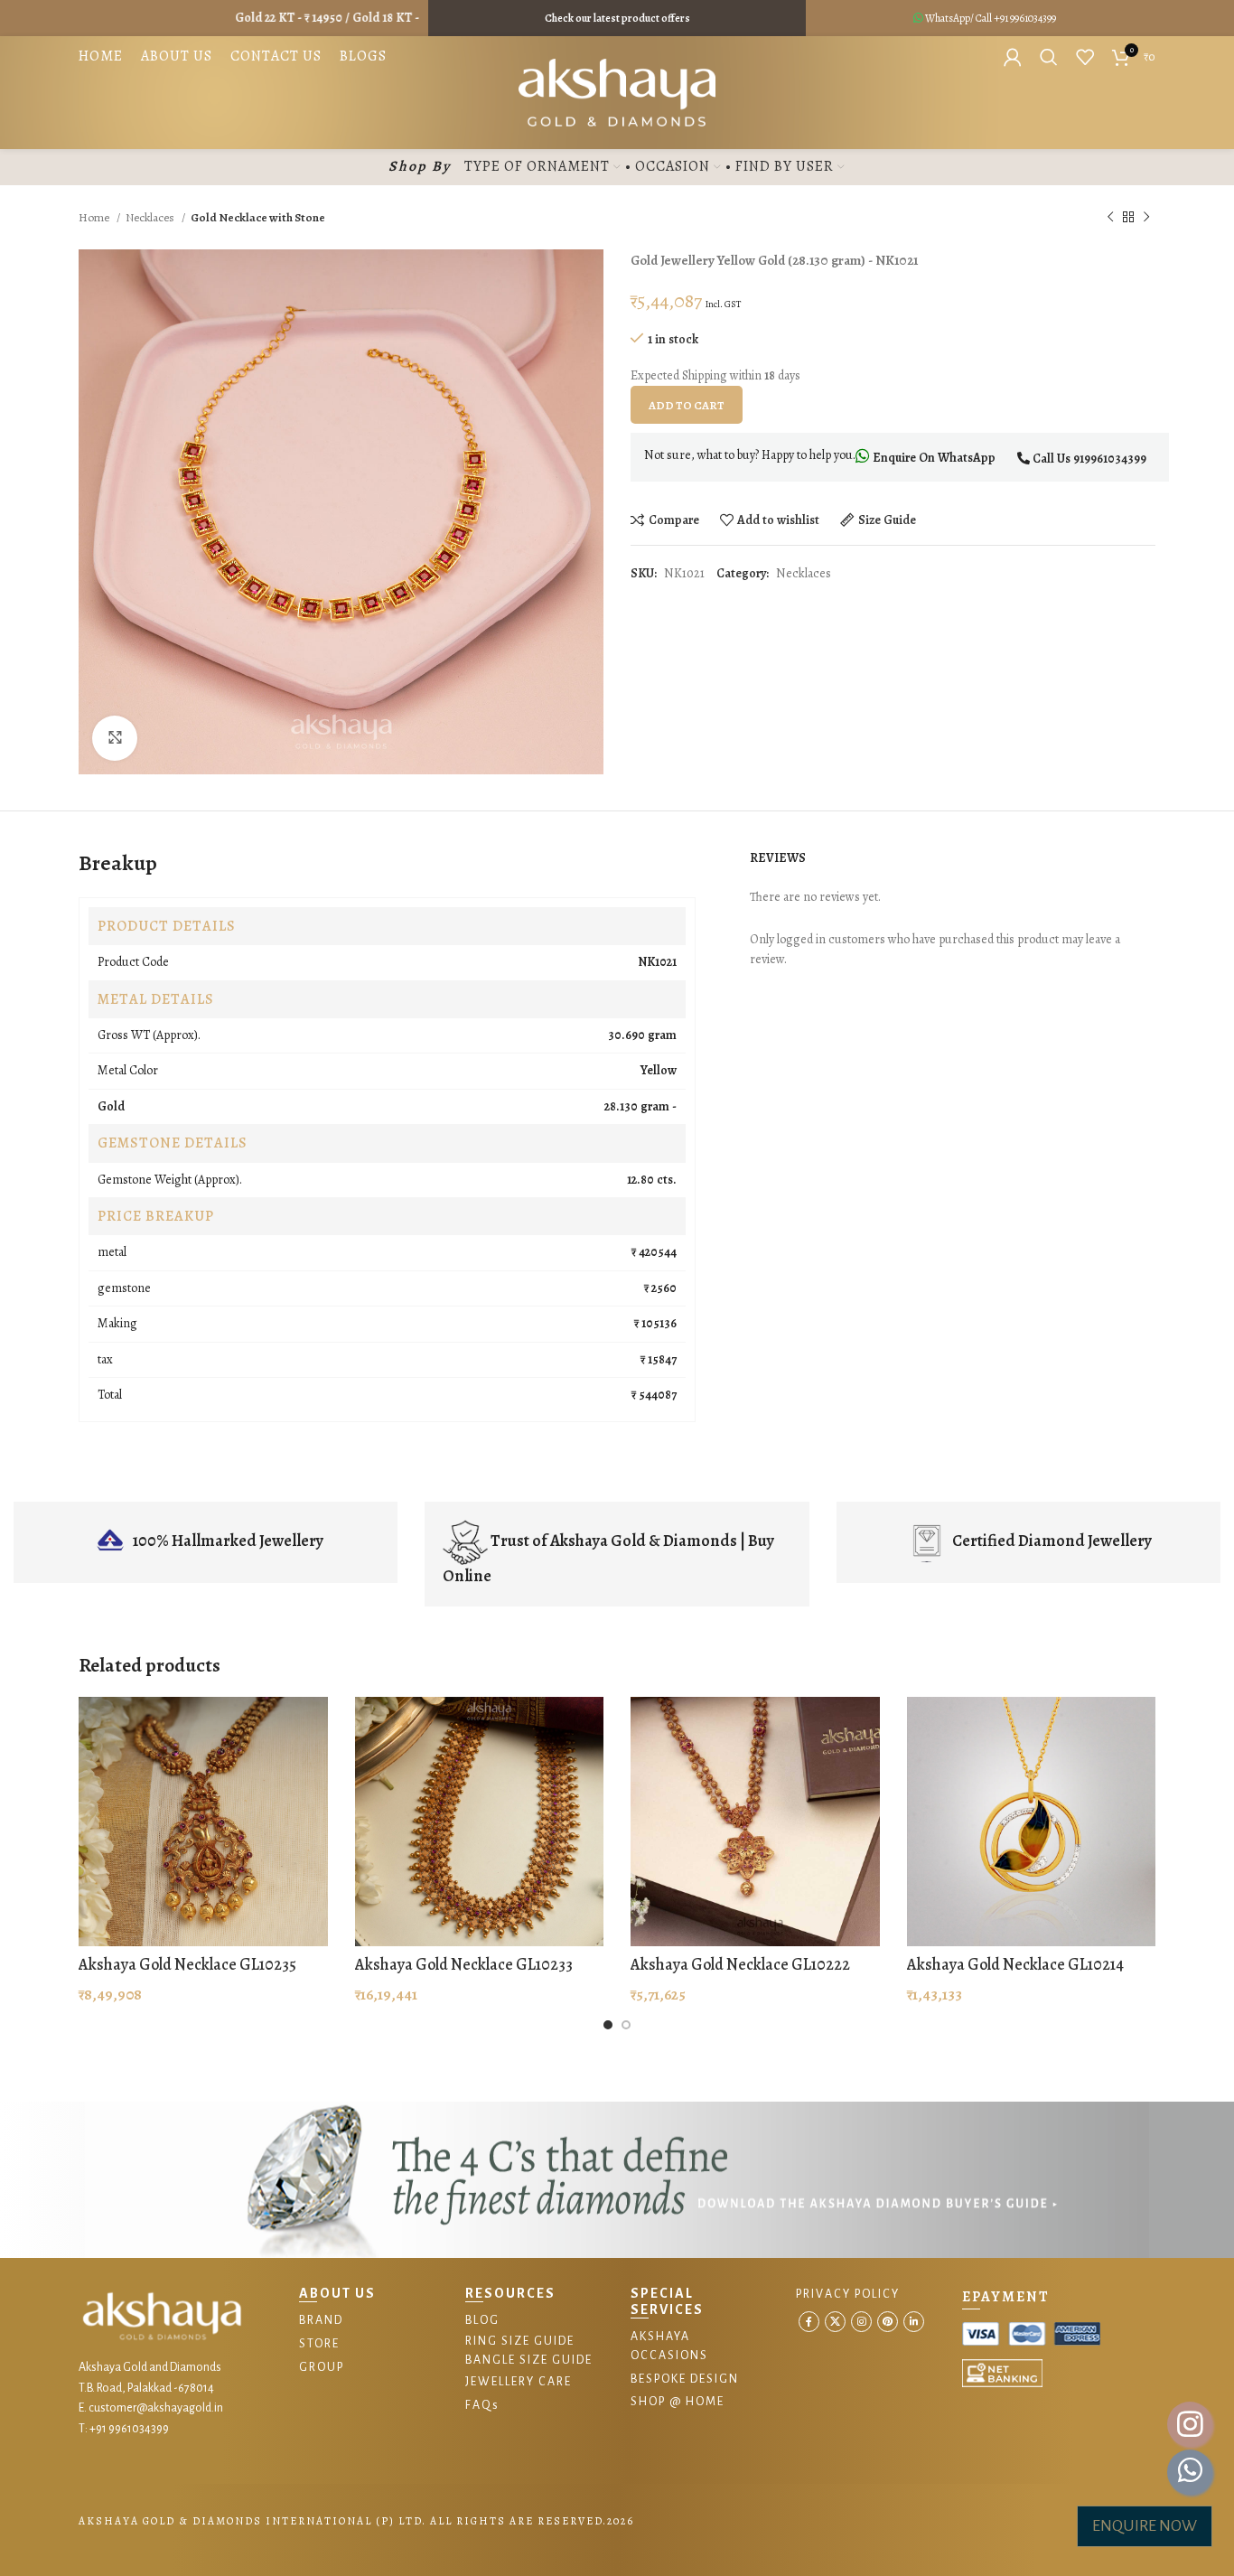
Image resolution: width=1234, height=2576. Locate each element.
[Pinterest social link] (888, 2322)
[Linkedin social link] (914, 2322)
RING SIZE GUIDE (520, 2341)
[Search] (1049, 57)
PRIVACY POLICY (848, 2294)
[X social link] (835, 2322)
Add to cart (687, 405)
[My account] (1013, 57)
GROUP (322, 2367)
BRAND (321, 2320)
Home (95, 217)
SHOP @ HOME (678, 2402)
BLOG (482, 2320)
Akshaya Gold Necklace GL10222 (740, 1964)
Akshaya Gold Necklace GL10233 (464, 1964)
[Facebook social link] (809, 2322)
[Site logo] (617, 92)
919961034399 (1110, 459)
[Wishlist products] (1085, 57)
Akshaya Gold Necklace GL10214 (1015, 1964)
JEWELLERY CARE (519, 2382)
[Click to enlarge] (115, 738)
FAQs (482, 2405)
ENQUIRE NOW (1145, 2526)
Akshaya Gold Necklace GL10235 (187, 1964)
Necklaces (151, 217)
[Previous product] (1110, 218)
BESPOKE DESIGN (685, 2379)
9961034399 (1033, 18)
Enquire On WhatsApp (933, 458)
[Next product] (1146, 218)
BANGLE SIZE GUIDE (529, 2360)
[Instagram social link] (861, 2322)
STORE (319, 2344)
